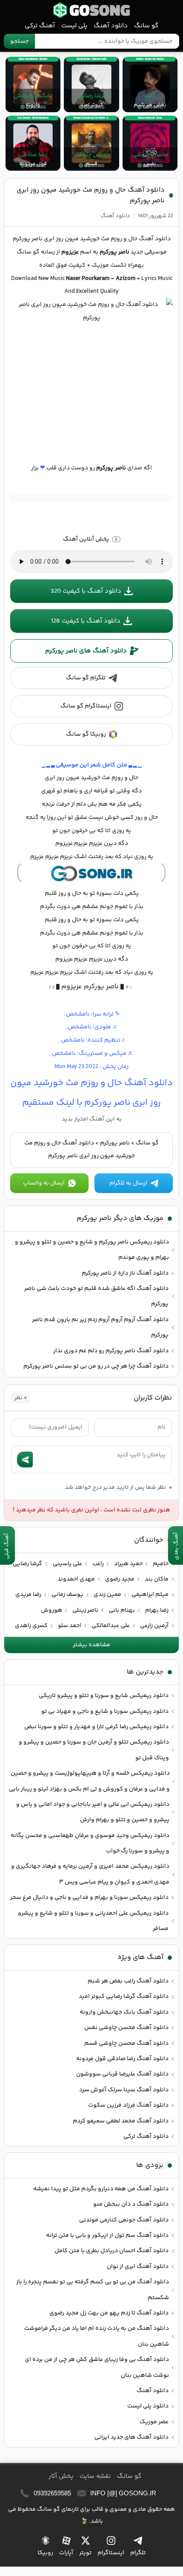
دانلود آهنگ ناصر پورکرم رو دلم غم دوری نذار (111, 1351)
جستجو (19, 41)
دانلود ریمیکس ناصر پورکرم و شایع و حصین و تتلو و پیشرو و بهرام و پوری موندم (92, 1250)
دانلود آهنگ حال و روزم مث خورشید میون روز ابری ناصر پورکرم (91, 195)
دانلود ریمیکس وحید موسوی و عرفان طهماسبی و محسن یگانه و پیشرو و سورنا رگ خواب (90, 1843)
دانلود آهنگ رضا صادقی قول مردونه (122, 2059)
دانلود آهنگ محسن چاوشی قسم (126, 2043)
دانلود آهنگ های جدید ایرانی (132, 2437)
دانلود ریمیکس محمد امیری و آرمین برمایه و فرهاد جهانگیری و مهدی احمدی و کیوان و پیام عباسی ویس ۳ (90, 1874)
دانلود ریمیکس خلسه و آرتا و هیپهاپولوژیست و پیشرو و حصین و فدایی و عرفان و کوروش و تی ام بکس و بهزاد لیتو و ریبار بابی (89, 1781)
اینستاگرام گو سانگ (86, 706)
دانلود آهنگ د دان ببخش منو (131, 2204)
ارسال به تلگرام (128, 1183)
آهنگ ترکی (40, 26)
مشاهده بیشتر (91, 1645)
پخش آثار (61, 2476)
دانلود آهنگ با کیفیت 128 (86, 621)
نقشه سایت (95, 2476)
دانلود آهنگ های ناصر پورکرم (86, 651)
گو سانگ (91, 10)
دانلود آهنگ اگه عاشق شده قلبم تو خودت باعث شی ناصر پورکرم (96, 1296)
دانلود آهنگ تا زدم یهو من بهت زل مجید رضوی (109, 2313)
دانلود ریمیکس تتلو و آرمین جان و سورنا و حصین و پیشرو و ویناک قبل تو (94, 1750)
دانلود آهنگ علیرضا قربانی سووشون (122, 2074)
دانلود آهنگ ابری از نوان (138, 2267)
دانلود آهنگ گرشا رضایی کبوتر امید (124, 1997)
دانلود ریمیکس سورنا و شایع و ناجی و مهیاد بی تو (105, 1712)
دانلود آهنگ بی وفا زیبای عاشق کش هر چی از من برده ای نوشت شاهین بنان (97, 2367)
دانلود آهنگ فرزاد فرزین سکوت (128, 2105)
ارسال (25, 1460)
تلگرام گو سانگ (86, 678)
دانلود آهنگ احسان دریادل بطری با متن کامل (112, 2251)
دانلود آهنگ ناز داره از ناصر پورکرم (125, 1273)
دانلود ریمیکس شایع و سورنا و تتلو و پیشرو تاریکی (104, 1696)
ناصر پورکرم (115, 1143)
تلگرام (138, 2553)
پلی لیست (74, 26)
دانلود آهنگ (111, 26)
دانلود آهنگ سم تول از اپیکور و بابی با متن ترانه (107, 2235)
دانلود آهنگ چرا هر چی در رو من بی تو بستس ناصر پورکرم (96, 1366)
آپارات (66, 2553)
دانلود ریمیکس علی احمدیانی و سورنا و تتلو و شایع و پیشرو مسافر (93, 1921)
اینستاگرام (111, 2553)
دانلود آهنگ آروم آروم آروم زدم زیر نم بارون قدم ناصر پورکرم (100, 1327)
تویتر (85, 2553)
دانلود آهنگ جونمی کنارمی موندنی (124, 2220)
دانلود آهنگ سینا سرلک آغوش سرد (124, 2090)
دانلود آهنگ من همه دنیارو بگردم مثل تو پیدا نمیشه (101, 2189)
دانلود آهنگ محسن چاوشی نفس (126, 2028)
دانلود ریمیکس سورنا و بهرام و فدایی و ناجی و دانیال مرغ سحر (89, 1898)
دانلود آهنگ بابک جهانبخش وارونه (124, 2012)
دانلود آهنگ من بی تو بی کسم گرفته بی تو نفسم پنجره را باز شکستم (93, 2290)
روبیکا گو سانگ (86, 734)
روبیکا (45, 2553)
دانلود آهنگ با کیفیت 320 (86, 591)
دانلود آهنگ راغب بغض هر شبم (128, 1981)
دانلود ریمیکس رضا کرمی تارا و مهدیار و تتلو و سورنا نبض (96, 1727)
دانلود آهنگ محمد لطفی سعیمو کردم (121, 2121)
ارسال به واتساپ (44, 1183)
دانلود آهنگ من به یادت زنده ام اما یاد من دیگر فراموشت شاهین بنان (97, 2336)
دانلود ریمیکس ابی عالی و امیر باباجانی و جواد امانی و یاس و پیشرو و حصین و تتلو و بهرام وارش (93, 1812)
